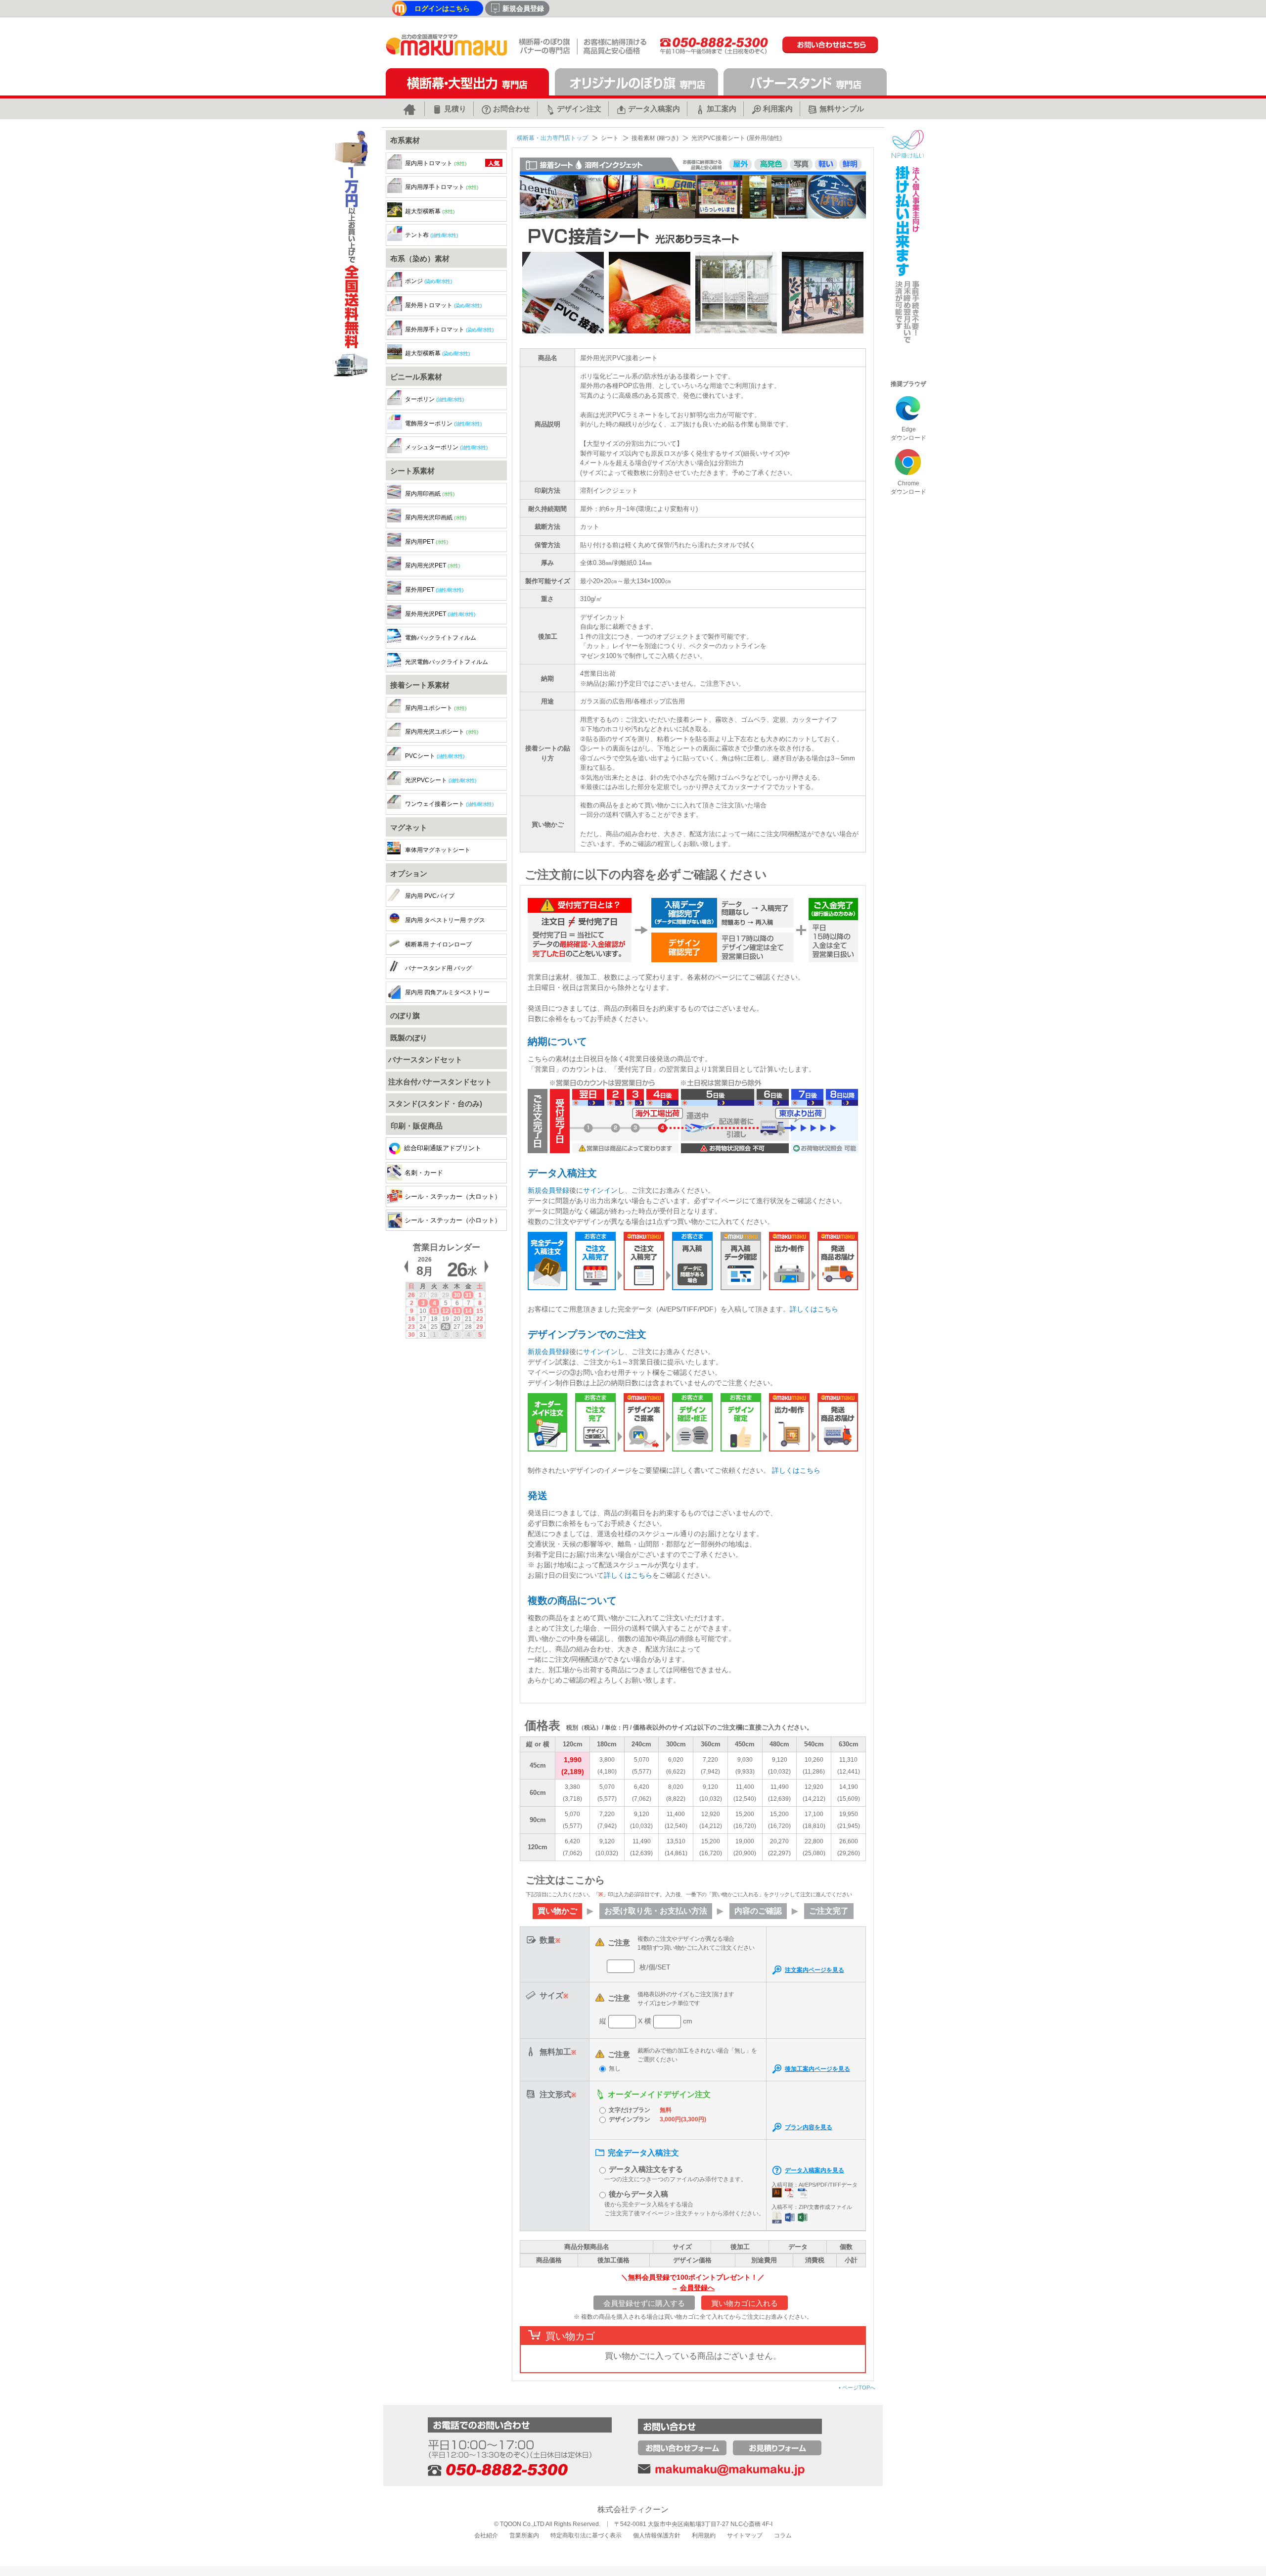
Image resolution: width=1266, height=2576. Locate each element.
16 (411, 1319)
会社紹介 (486, 2535)
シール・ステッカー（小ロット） (453, 1220)
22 (480, 1319)
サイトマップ (745, 2535)
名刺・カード (424, 1173)
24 (423, 1327)
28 (434, 1295)
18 (434, 1319)
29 (446, 1295)
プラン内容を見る (809, 2127)
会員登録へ (697, 2288)
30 (457, 1295)
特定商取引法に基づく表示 (586, 2535)
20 (457, 1319)
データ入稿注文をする (646, 2169)
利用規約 (704, 2535)
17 (423, 1319)
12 (446, 1311)
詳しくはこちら (814, 1309)
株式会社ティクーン (633, 2509)
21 (468, 1319)
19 (446, 1319)
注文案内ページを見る (814, 1970)
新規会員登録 (548, 1190)
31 (468, 1295)
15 (480, 1311)
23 (411, 1327)
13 (457, 1311)
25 (434, 1327)
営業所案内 (524, 2535)
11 (434, 1311)
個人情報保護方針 (657, 2535)
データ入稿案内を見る (814, 2170)
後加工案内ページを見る (817, 2069)
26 (411, 1295)
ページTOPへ (857, 2388)
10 (423, 1311)
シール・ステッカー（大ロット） (453, 1196)
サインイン (600, 1190)
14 (468, 1311)
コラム (783, 2535)
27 (423, 1295)
